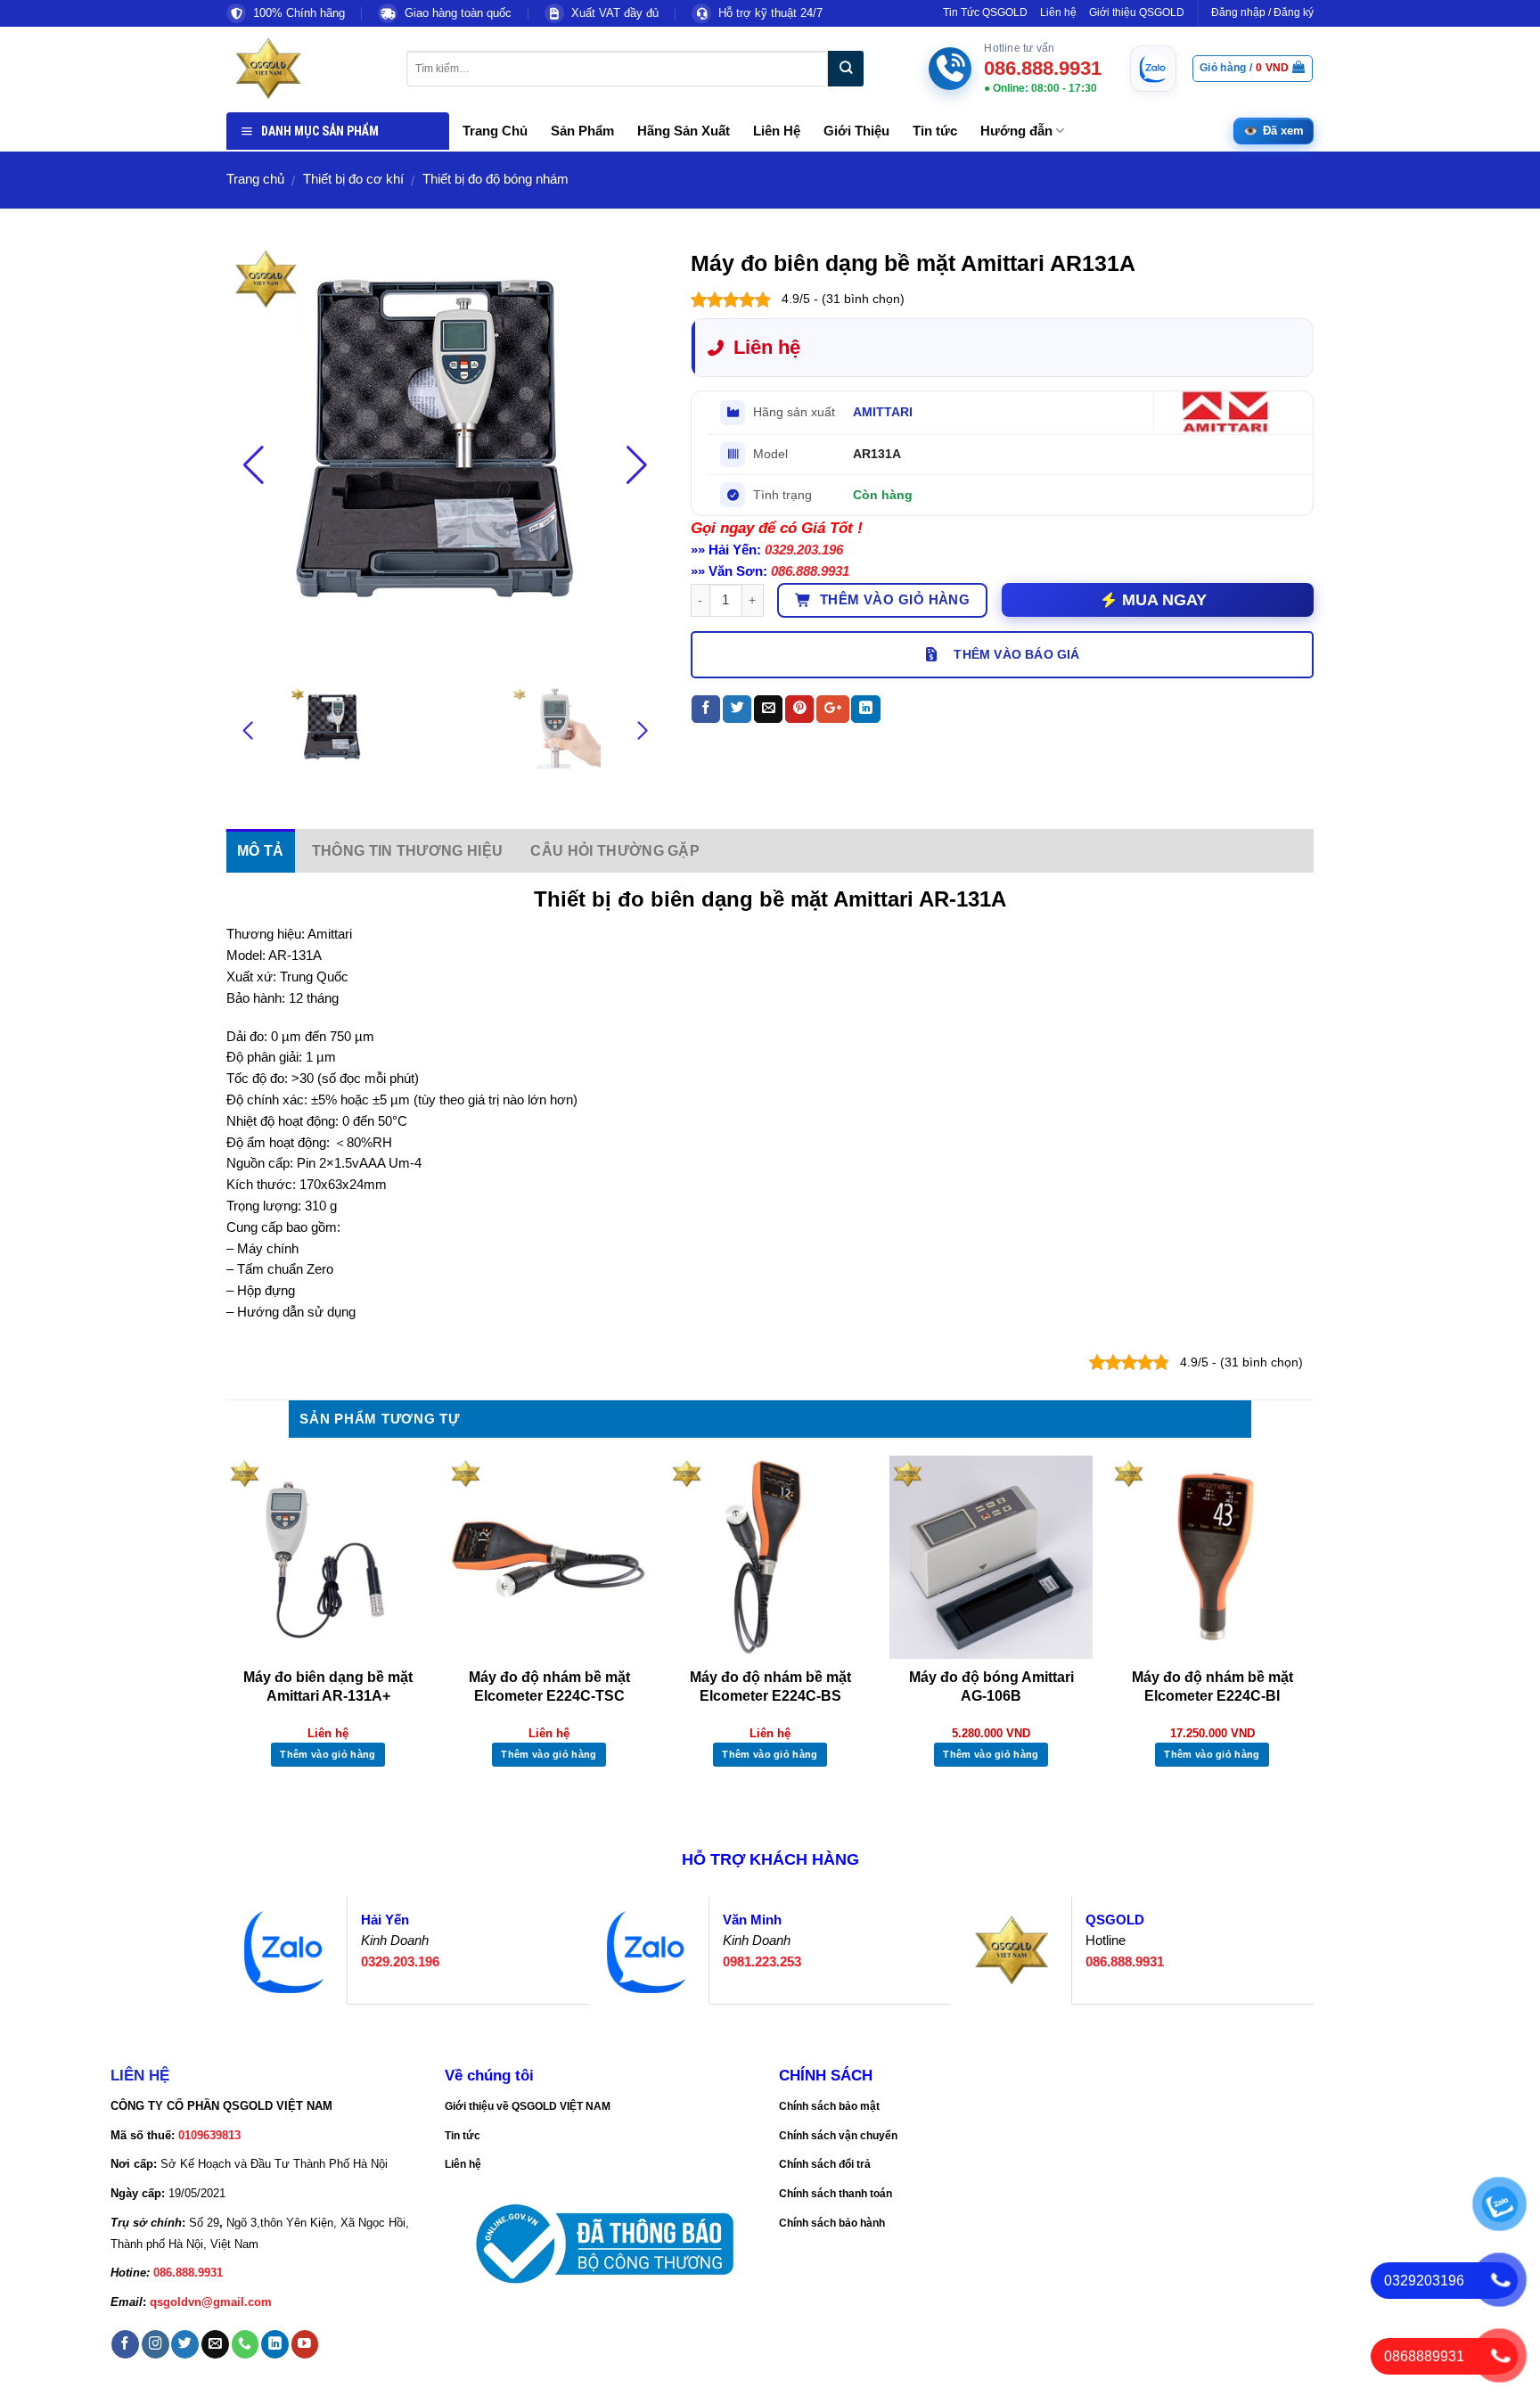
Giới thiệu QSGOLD (1137, 12)
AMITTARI (883, 412)
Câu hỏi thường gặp (615, 851)
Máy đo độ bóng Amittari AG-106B (991, 1686)
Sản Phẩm (582, 131)
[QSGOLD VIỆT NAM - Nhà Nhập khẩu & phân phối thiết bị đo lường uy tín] (303, 69)
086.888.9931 (810, 571)
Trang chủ (255, 179)
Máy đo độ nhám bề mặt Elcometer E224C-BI (1212, 1686)
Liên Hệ (777, 131)
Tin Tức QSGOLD (985, 12)
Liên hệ (1058, 12)
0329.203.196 (804, 550)
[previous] (227, 1629)
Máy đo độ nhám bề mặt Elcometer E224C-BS (770, 1686)
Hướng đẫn (1016, 131)
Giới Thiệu (856, 131)
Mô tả (261, 851)
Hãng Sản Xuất (684, 131)
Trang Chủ (495, 131)
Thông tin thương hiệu (408, 851)
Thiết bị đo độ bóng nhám (496, 179)
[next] (1313, 1629)
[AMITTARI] (1229, 413)
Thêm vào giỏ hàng (895, 600)
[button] (637, 465)
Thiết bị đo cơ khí (353, 179)
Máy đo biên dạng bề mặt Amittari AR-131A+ (328, 1686)
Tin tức (935, 131)
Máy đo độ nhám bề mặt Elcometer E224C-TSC (549, 1686)
